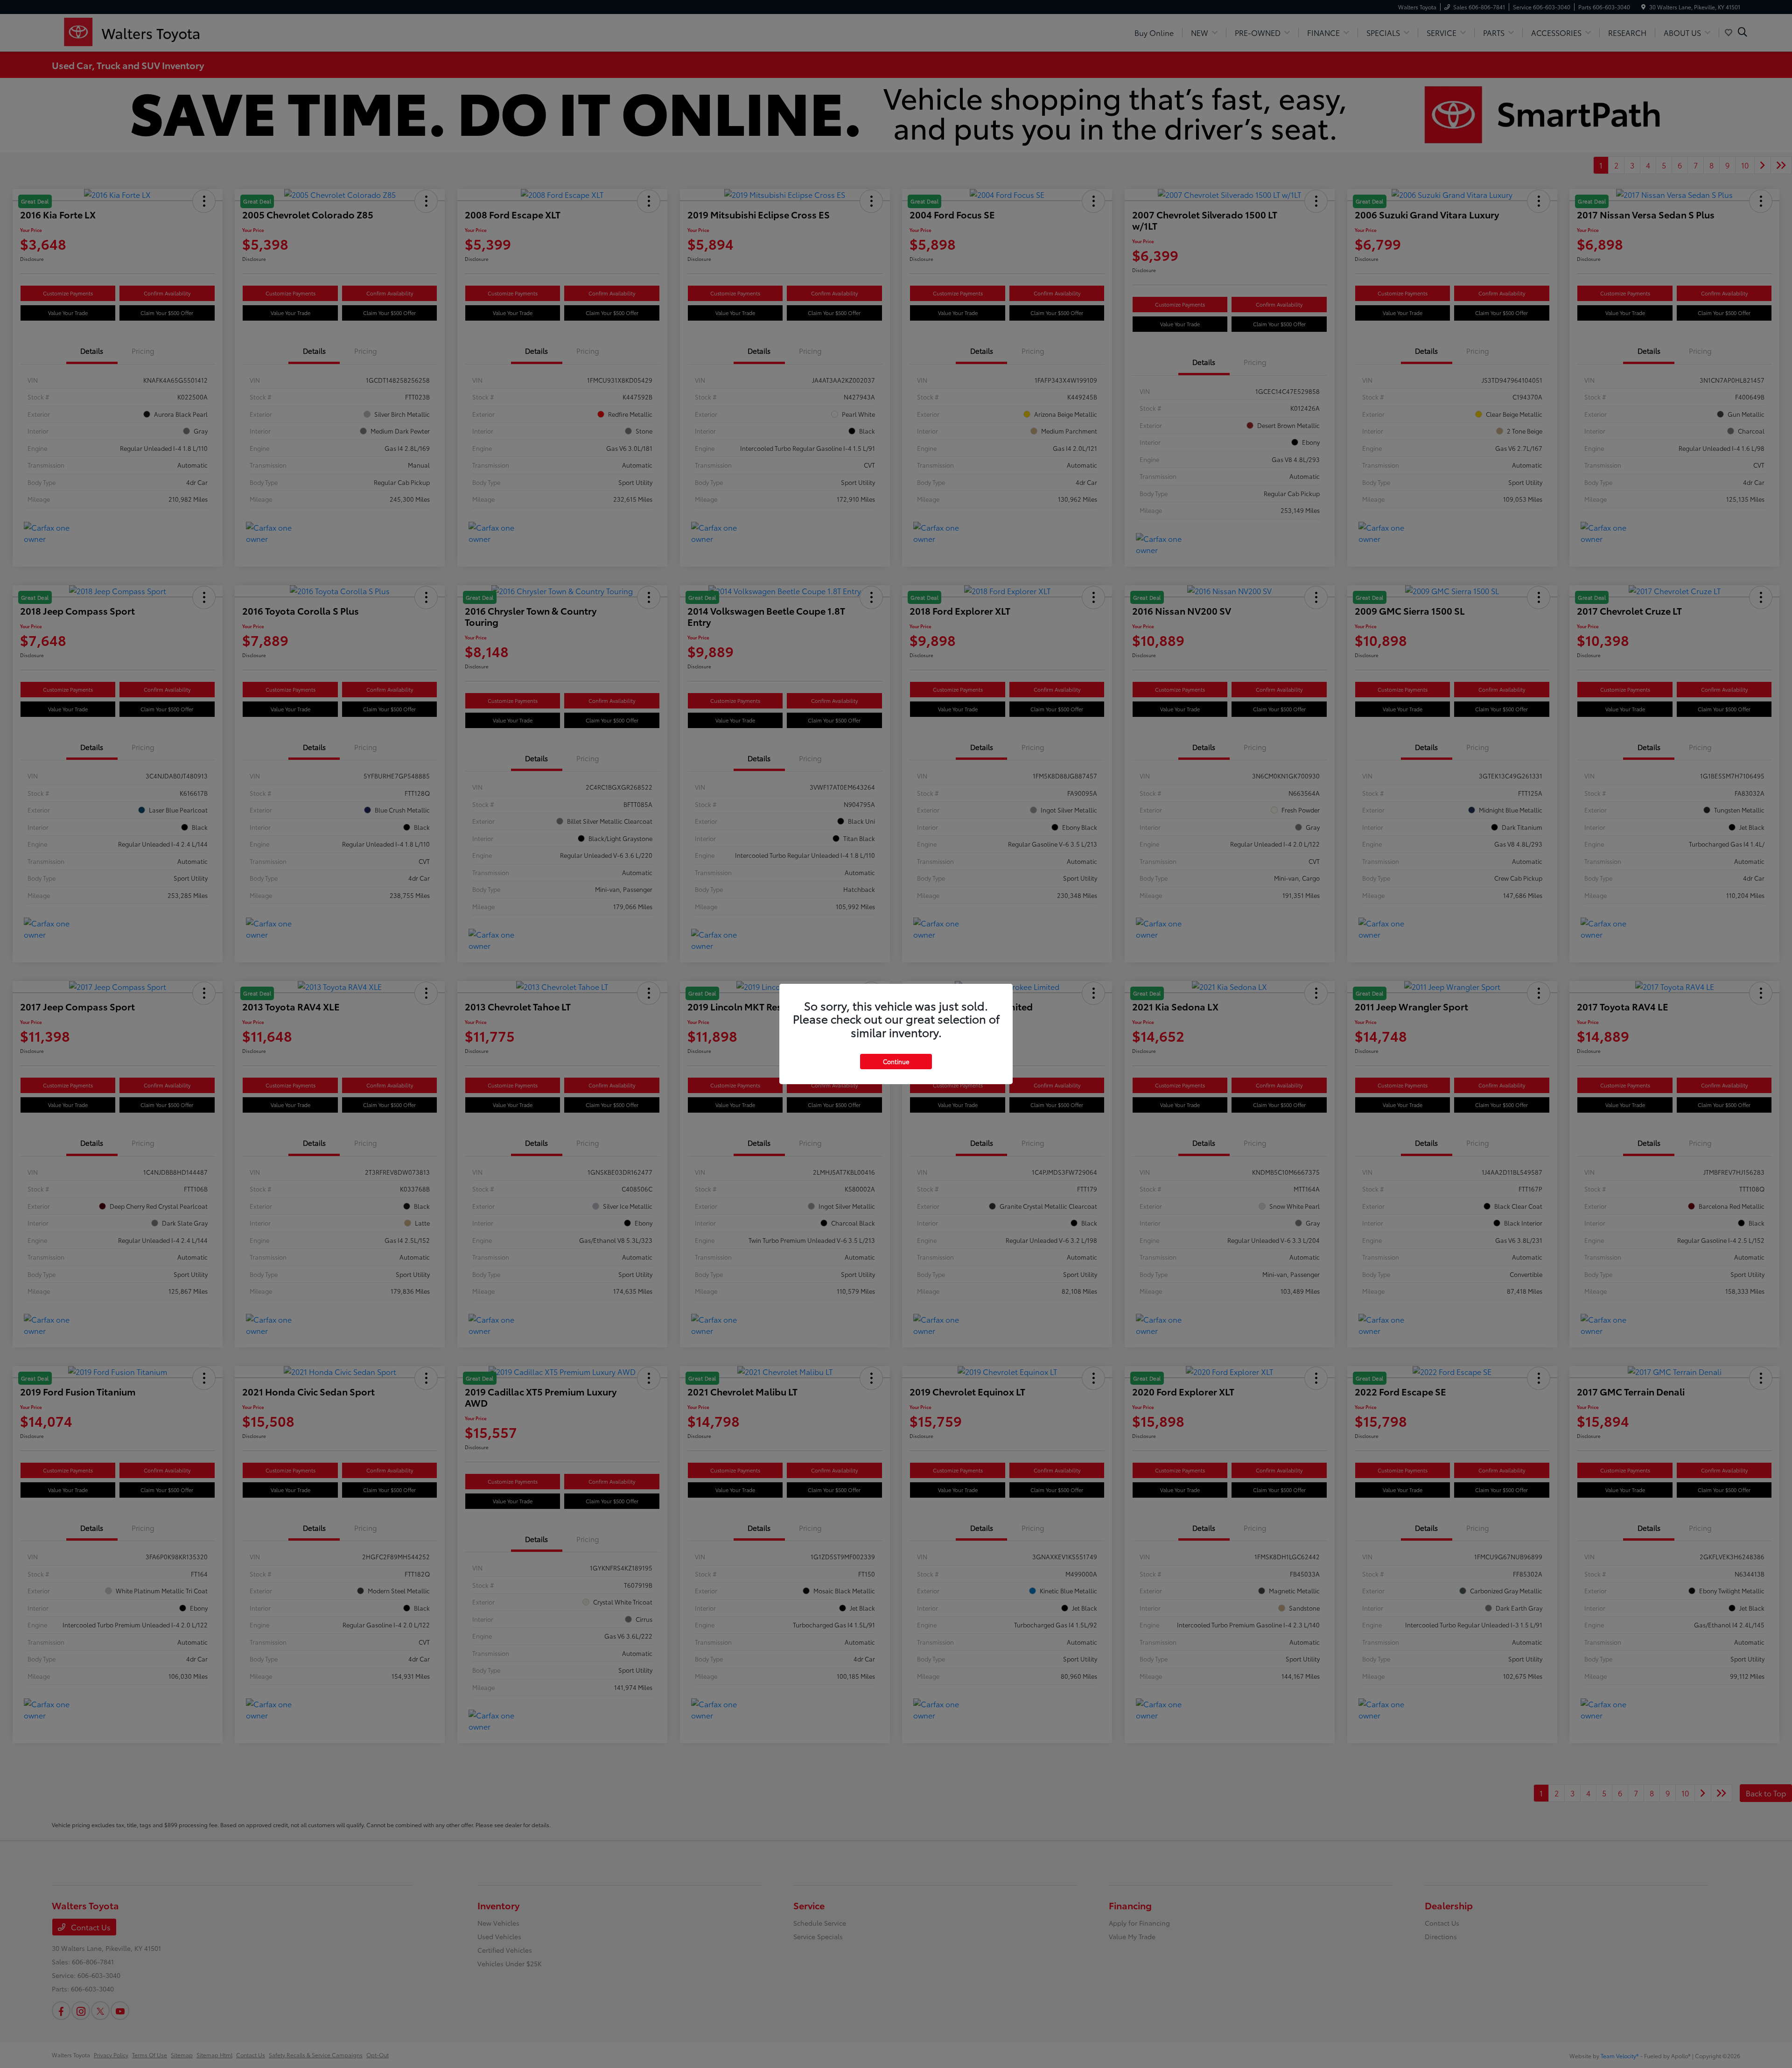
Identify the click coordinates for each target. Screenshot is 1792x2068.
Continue (896, 1061)
